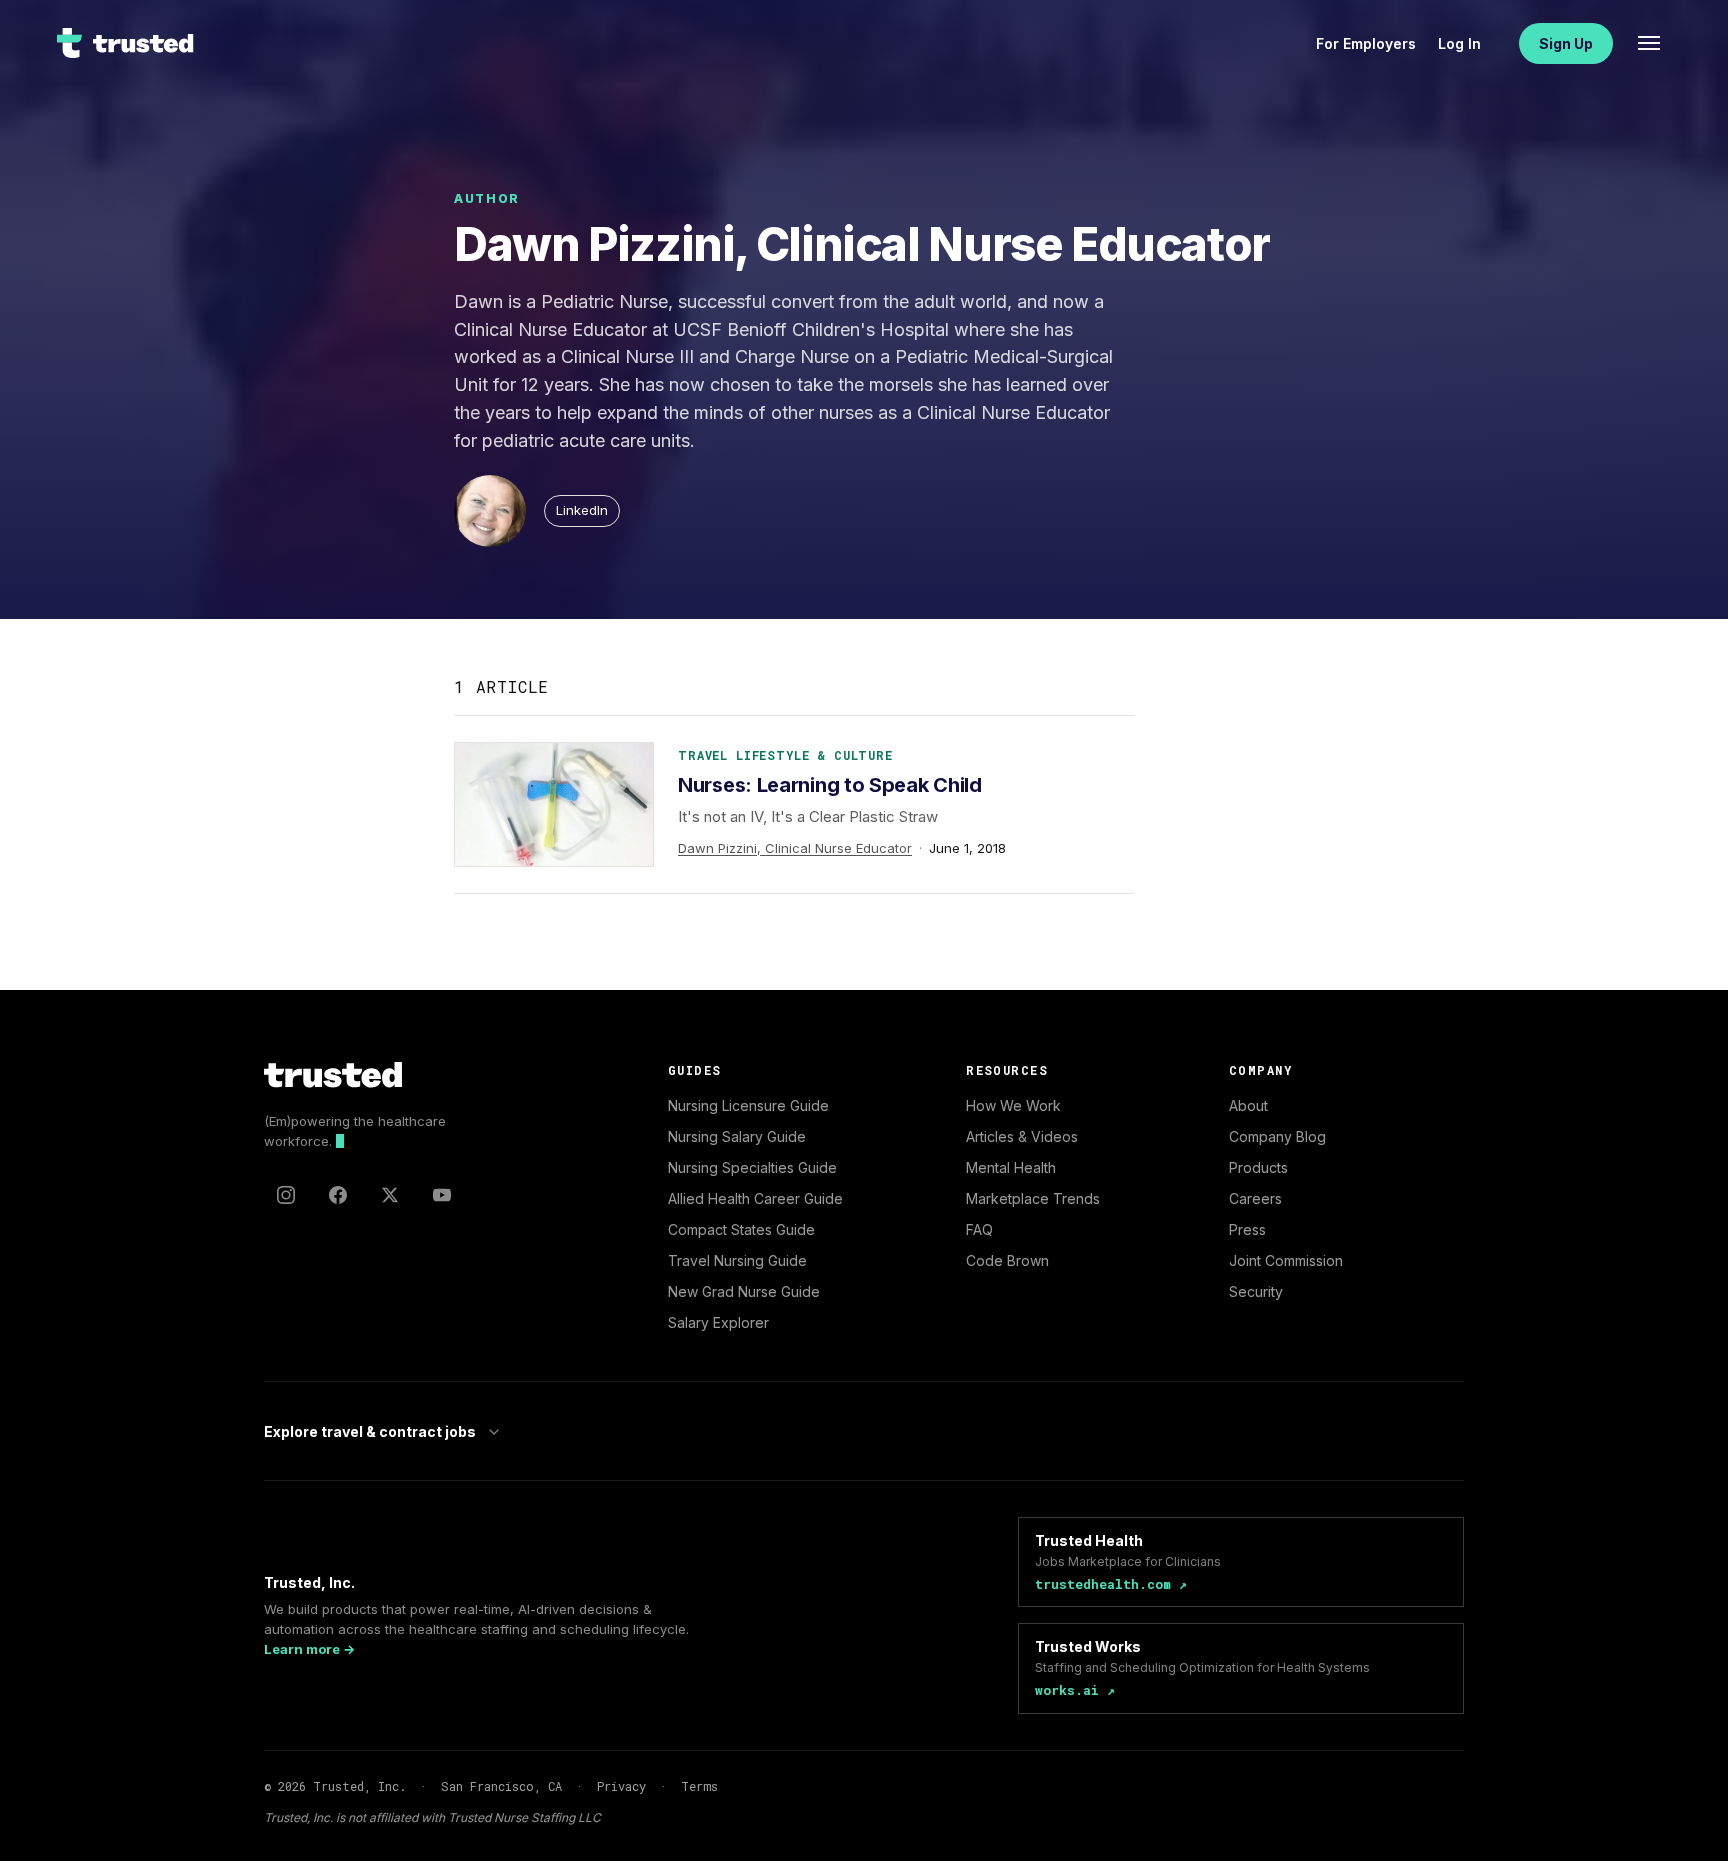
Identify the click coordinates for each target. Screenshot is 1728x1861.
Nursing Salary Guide (737, 1136)
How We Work (1013, 1105)
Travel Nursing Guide (737, 1260)
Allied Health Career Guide (755, 1198)
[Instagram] (286, 1195)
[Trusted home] (126, 43)
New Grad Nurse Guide (744, 1291)
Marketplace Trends (1033, 1198)
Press (1247, 1229)
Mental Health (1011, 1167)
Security (1256, 1291)
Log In (1459, 43)
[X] (390, 1195)
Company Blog (1277, 1136)
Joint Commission (1286, 1260)
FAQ (979, 1229)
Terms (699, 1786)
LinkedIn (582, 510)
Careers (1255, 1198)
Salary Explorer (718, 1322)
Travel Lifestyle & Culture (785, 755)
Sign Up (1566, 43)
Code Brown (1007, 1260)
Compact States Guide (741, 1229)
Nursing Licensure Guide (748, 1105)
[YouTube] (442, 1195)
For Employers (1366, 43)
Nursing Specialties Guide (752, 1167)
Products (1258, 1167)
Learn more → (309, 1649)
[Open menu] (1649, 43)
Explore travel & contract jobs (370, 1431)
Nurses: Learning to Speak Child (830, 785)
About (1248, 1105)
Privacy (621, 1786)
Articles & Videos (1022, 1136)
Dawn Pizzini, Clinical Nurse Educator (795, 848)
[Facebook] (338, 1195)
